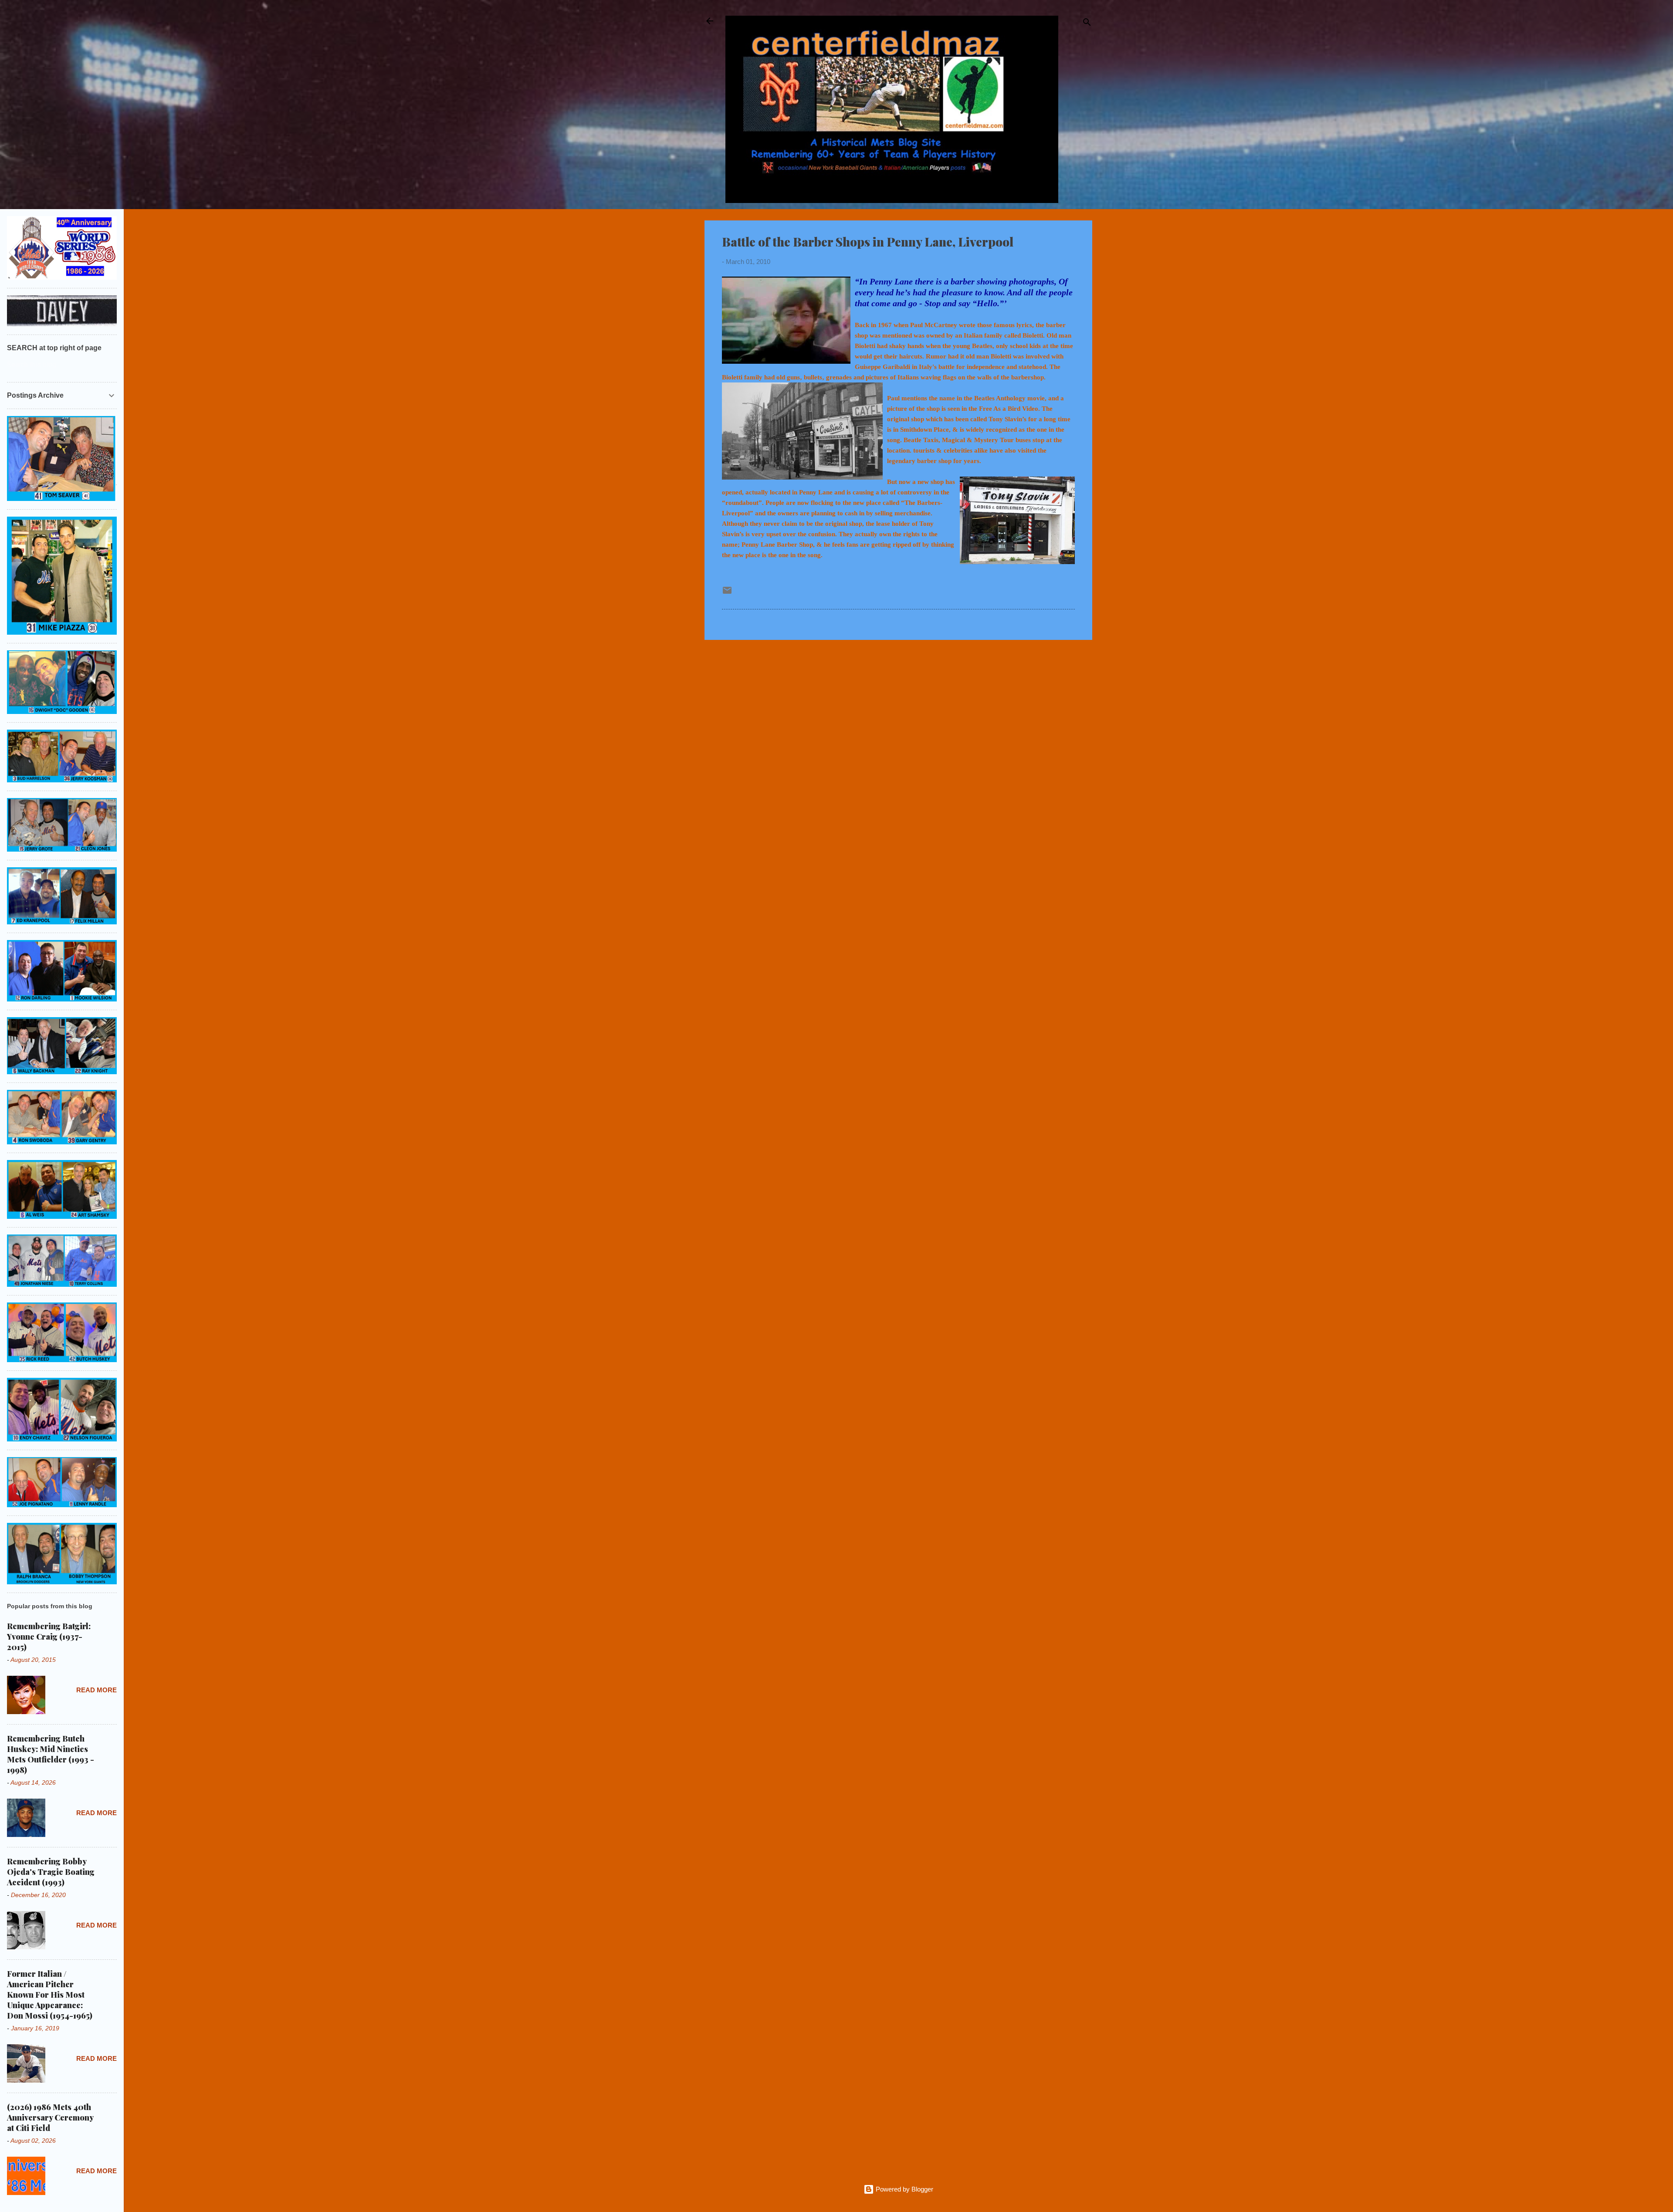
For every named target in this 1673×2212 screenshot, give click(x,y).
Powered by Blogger (904, 2189)
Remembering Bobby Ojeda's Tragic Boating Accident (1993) (51, 1872)
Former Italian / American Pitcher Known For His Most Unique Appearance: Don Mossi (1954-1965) (50, 1995)
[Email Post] (727, 593)
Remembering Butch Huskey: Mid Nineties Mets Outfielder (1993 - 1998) (51, 1754)
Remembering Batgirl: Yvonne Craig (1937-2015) (49, 1637)
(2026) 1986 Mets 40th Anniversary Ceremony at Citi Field (50, 2117)
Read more (97, 1690)
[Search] (1087, 24)
